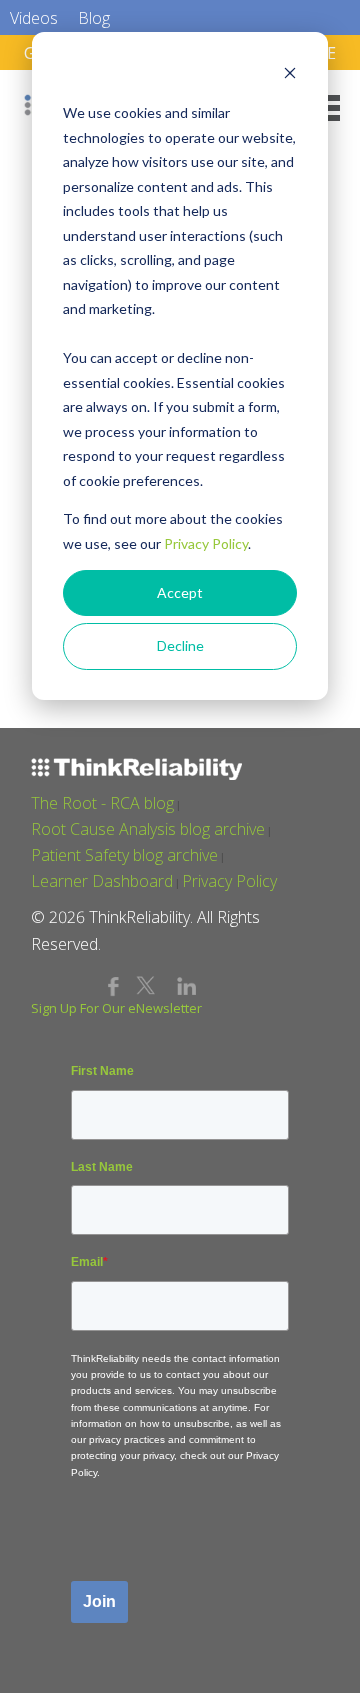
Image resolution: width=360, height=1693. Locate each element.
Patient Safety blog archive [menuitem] (124, 855)
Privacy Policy (206, 543)
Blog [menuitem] (94, 18)
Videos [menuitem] (34, 18)
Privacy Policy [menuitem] (229, 881)
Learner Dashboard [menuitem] (102, 881)
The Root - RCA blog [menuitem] (102, 803)
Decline (180, 645)
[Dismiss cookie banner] (290, 75)
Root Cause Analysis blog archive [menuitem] (148, 829)
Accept (180, 592)
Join (99, 1601)
